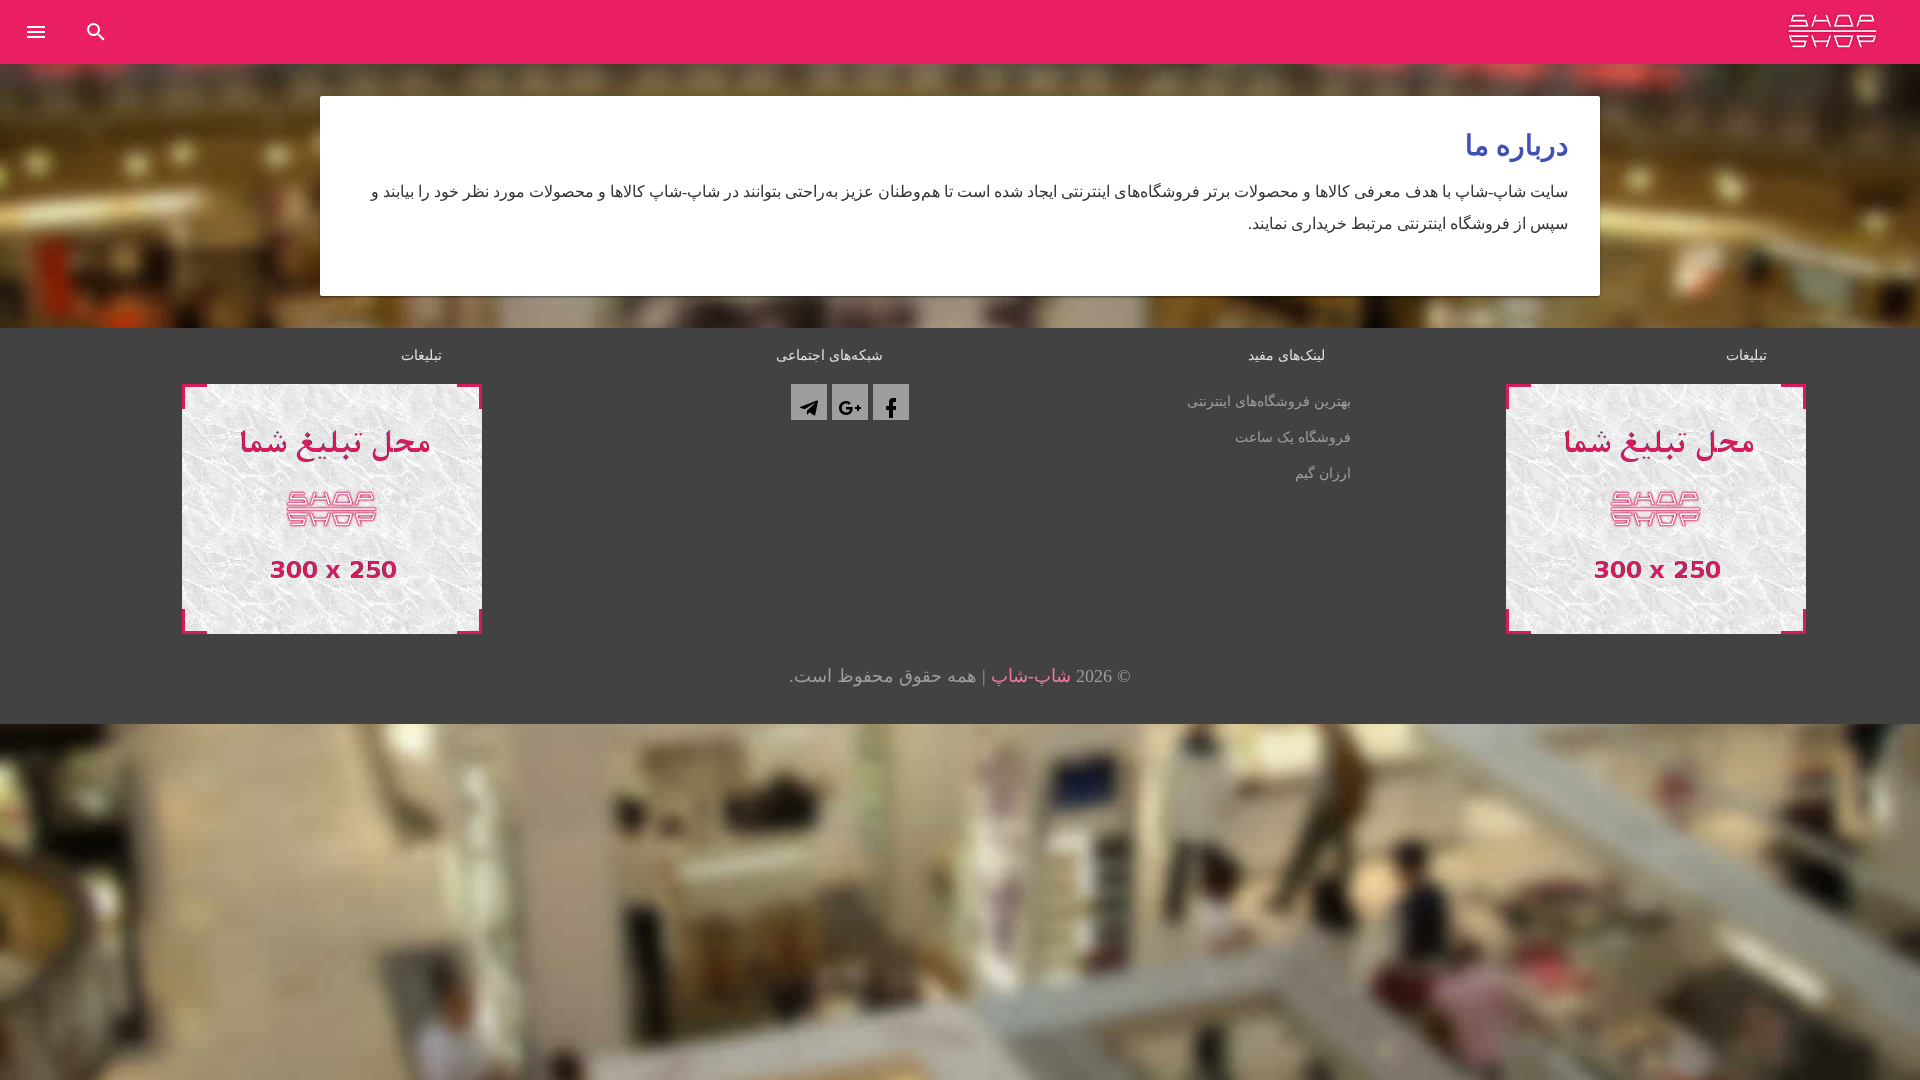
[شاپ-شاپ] (1832, 36)
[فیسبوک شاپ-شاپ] (891, 402)
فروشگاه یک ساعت (1293, 437)
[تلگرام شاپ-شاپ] (809, 402)
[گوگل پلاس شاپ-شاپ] (850, 402)
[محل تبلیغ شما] (332, 628)
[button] (36, 34)
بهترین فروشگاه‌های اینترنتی (1269, 401)
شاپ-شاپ (1031, 676)
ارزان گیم (1323, 473)
